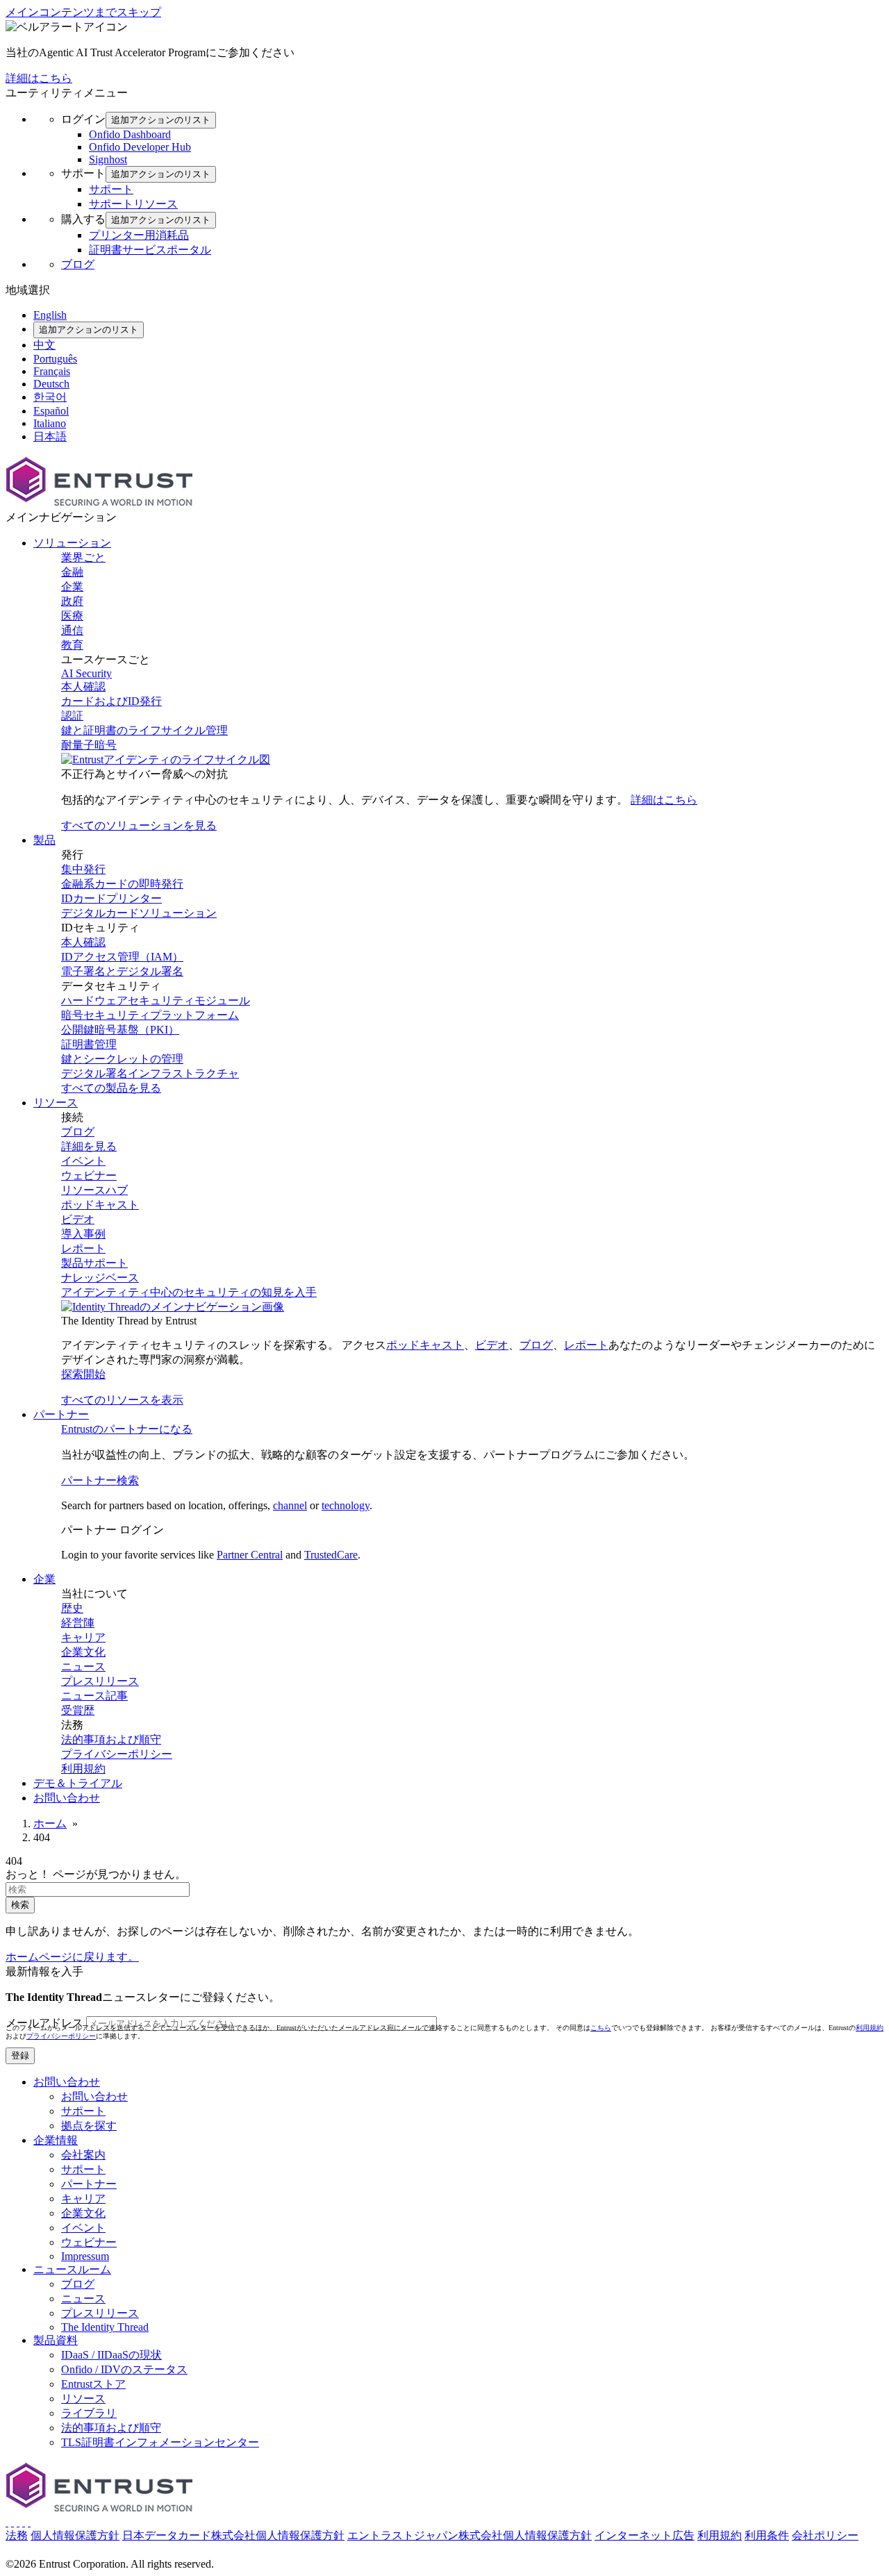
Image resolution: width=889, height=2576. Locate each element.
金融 (72, 572)
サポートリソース (133, 204)
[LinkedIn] (24, 2522)
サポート (111, 189)
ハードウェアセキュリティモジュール (156, 1000)
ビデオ (78, 1219)
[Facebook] (13, 2522)
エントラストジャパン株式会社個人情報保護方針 (470, 2535)
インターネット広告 (645, 2535)
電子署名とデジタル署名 (122, 971)
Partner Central (250, 1555)
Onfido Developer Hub (140, 147)
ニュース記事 (94, 1696)
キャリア (83, 1637)
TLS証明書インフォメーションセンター (160, 2442)
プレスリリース (100, 1681)
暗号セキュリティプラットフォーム (150, 1015)
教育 (72, 645)
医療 (72, 616)
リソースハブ (94, 1190)
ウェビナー (89, 1175)
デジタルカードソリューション (139, 913)
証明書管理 (89, 1044)
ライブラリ (89, 2413)
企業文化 (83, 1652)
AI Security (86, 673)
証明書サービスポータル (150, 250)
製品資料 (56, 2340)
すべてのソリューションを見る (139, 825)
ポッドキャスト (100, 1205)
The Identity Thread (105, 2327)
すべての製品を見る (111, 1088)
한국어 (50, 397)
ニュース (83, 1667)
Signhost (108, 159)
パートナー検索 (100, 1480)
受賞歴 (78, 1710)
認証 (72, 716)
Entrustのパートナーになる (127, 1429)
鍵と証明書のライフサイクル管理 (144, 730)
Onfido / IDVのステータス (124, 2369)
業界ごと (83, 557)
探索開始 (83, 1374)
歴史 (72, 1608)
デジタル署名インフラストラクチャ (150, 1073)
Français (52, 371)
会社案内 (83, 2155)
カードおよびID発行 (111, 701)
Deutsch (51, 384)
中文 (44, 345)
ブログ (78, 264)
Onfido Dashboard (130, 134)
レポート (83, 1248)
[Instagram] (18, 2522)
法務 (17, 2535)
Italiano (50, 423)
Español (51, 411)
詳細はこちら (39, 78)
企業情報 (56, 2140)
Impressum (85, 2256)
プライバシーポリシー (117, 1754)
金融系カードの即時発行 (122, 884)
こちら (601, 2028)
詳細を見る (89, 1146)
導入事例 (83, 1234)
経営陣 (78, 1623)
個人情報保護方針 (75, 2535)
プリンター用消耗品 (139, 235)
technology (346, 1505)
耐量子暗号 (89, 745)
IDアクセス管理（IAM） (122, 957)
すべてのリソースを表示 (122, 1400)
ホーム (50, 1823)
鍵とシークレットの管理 (122, 1059)
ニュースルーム (72, 2269)
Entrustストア (93, 2384)
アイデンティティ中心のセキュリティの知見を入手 (189, 1292)
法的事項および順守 (111, 1739)
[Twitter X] (7, 2522)
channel (290, 1505)
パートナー (89, 2184)
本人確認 (83, 687)
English (50, 315)
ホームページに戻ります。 (72, 1957)
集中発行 (83, 869)
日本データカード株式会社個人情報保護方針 (233, 2535)
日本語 (50, 437)
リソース (83, 2399)
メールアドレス (44, 2023)
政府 (72, 601)
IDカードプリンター (111, 898)
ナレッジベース (100, 1278)
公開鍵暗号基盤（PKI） (120, 1030)
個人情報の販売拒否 (113, 2550)
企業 (72, 587)
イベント (83, 1161)
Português (55, 359)
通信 (72, 630)
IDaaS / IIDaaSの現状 (111, 2355)
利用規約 (83, 1769)
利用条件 (767, 2535)
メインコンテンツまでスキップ (83, 12)
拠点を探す (89, 2126)
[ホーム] (99, 504)
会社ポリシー (825, 2535)
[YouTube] (29, 2522)
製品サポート (94, 1263)
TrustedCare (331, 1555)
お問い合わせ (67, 2082)
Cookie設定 (33, 2550)
